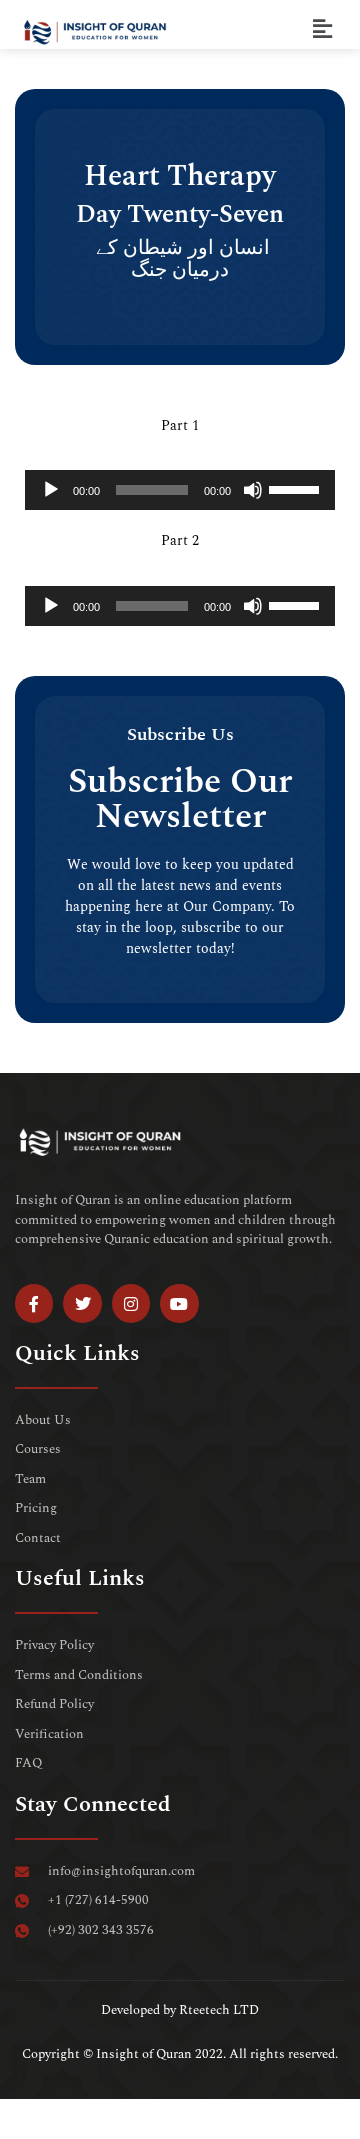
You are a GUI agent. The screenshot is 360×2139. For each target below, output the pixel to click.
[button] (323, 29)
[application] (180, 490)
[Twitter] (82, 1303)
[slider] (297, 488)
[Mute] (253, 490)
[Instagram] (131, 1303)
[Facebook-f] (34, 1303)
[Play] (51, 490)
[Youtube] (179, 1303)
